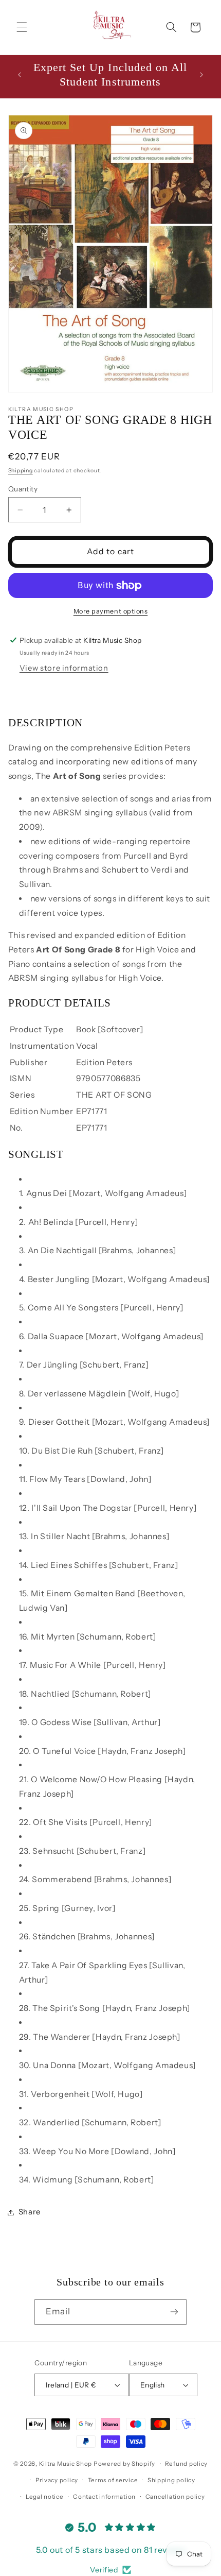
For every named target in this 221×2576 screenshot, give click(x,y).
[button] (22, 27)
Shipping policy (171, 2480)
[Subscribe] (174, 2312)
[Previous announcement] (20, 75)
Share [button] (30, 2212)
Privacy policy (57, 2480)
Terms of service (113, 2480)
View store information (64, 668)
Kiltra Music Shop (66, 2464)
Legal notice (45, 2497)
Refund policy (187, 2464)
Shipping (21, 471)
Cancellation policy (175, 2497)
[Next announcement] (201, 75)
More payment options (111, 611)
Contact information (104, 2497)
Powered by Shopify (124, 2464)
